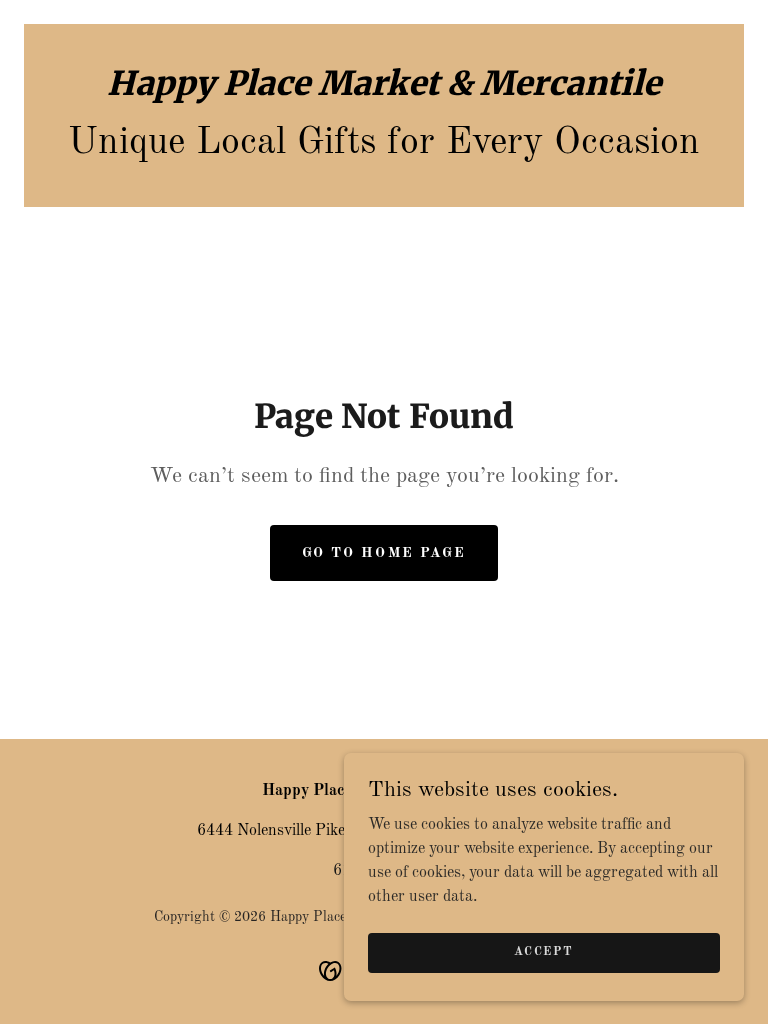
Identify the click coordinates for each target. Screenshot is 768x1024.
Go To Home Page (383, 553)
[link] (384, 91)
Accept (543, 952)
